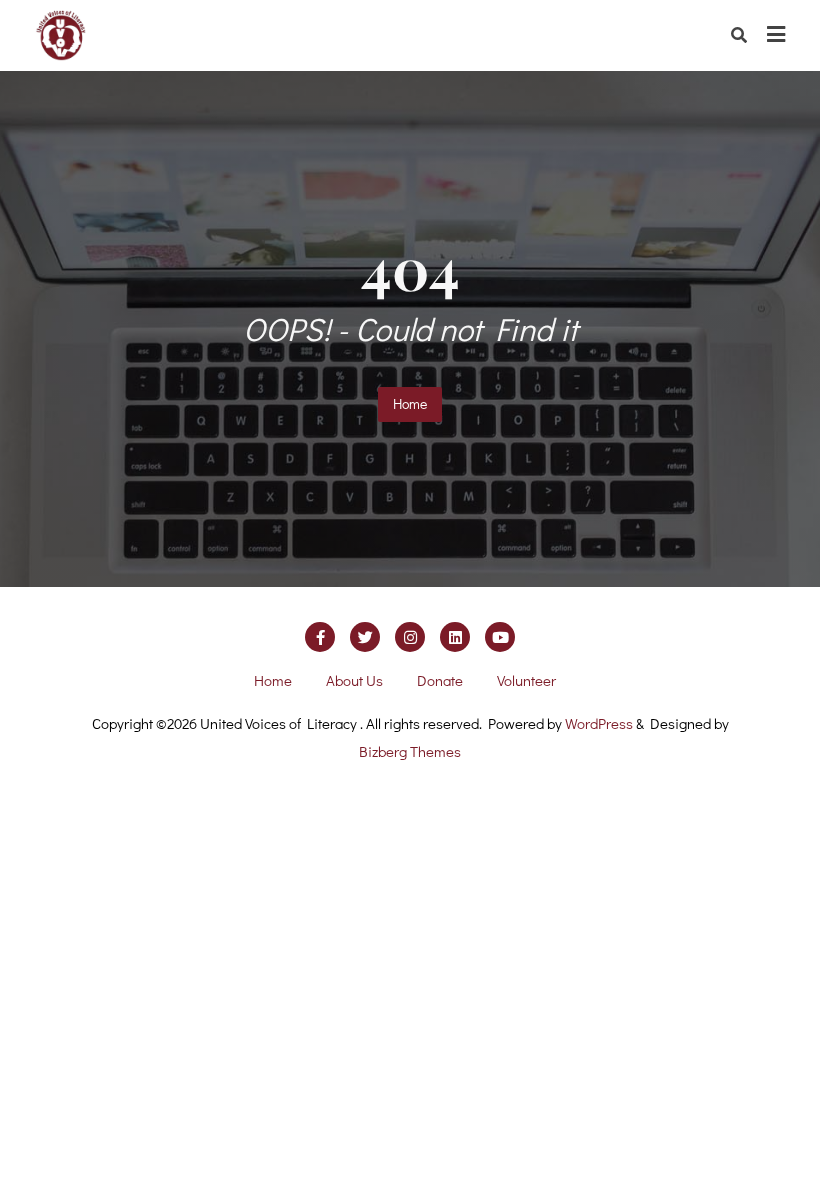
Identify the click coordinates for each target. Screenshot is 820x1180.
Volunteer (526, 680)
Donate (440, 680)
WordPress (599, 723)
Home (410, 403)
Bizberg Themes (410, 751)
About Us (354, 680)
